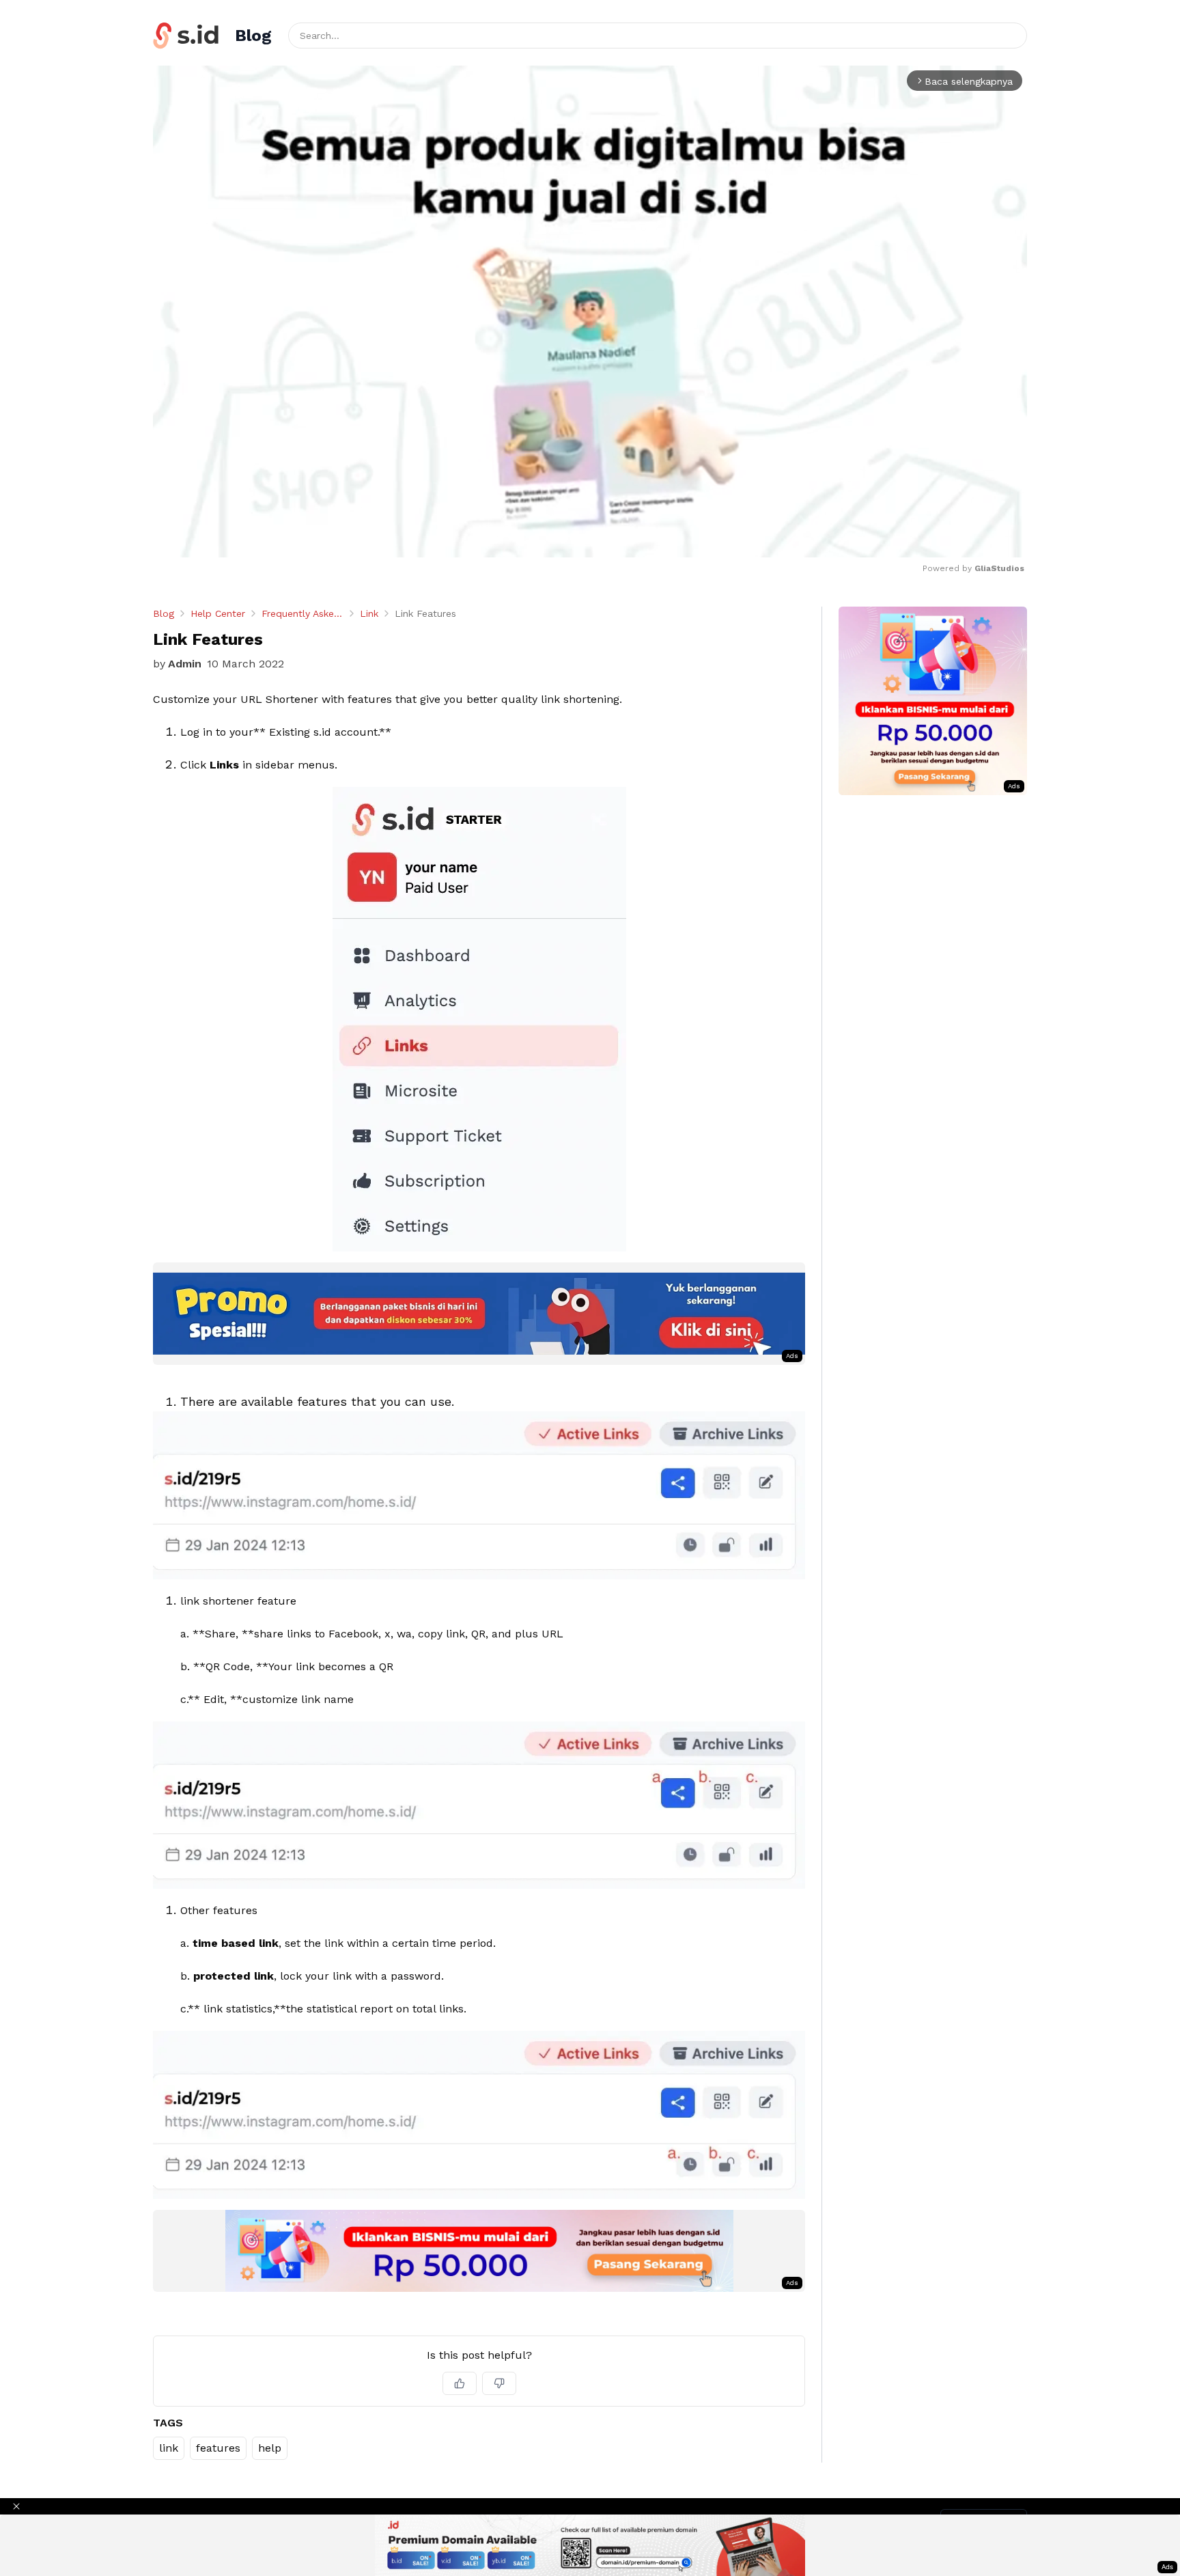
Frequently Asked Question (303, 613)
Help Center (218, 613)
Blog (164, 613)
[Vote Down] (499, 2383)
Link (369, 613)
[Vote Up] (460, 2383)
